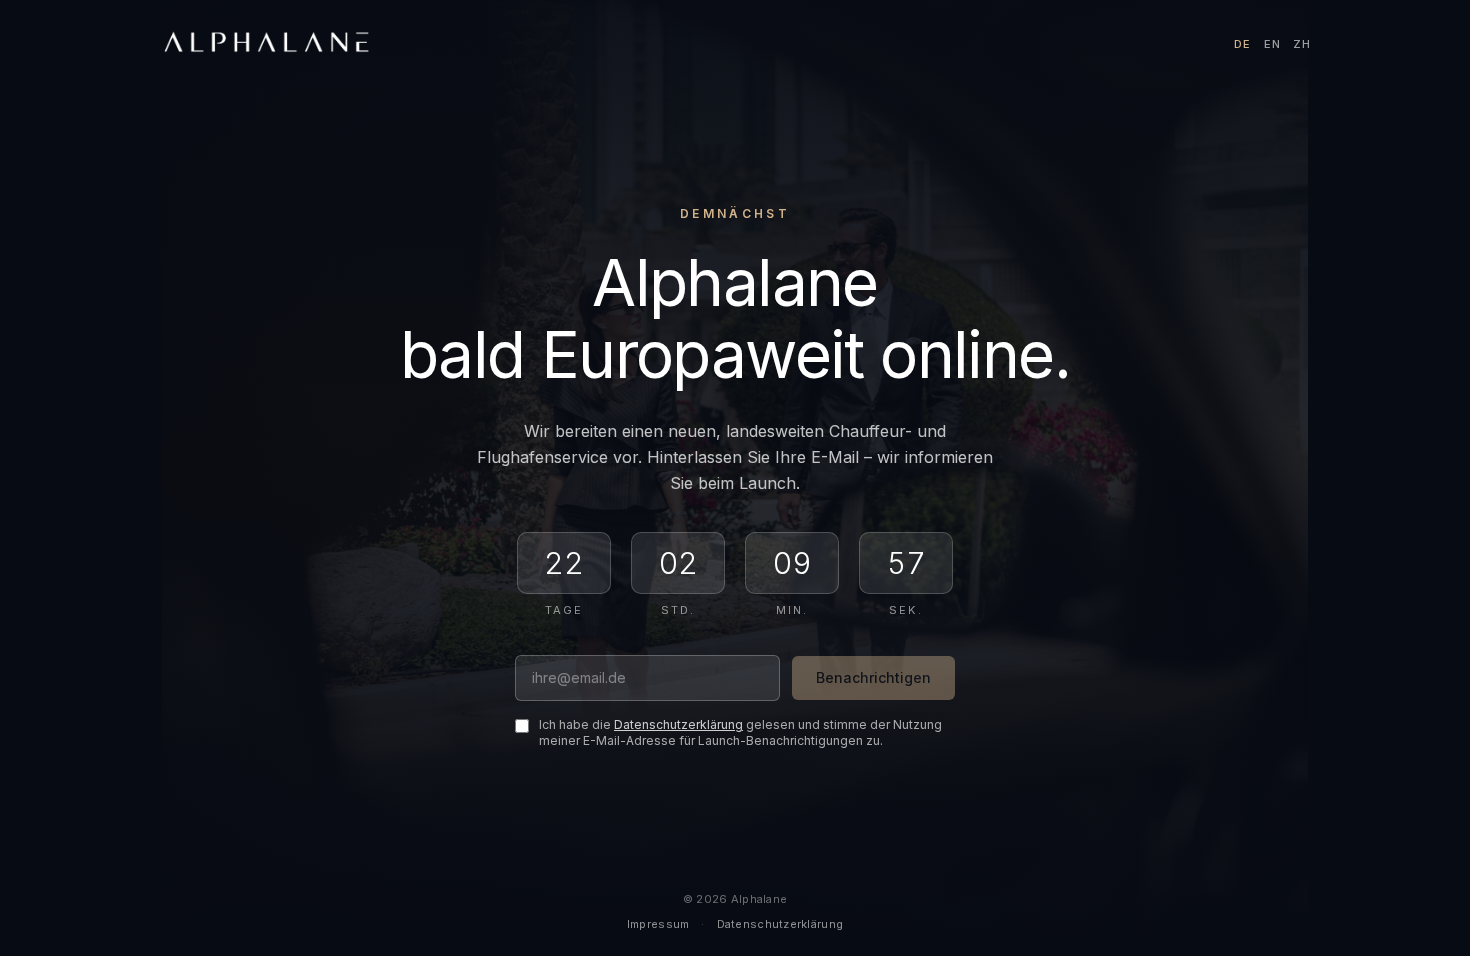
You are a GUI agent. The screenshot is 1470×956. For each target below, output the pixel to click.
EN (1272, 44)
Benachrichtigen (873, 677)
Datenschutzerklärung (678, 724)
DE (1242, 44)
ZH (1302, 44)
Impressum (658, 924)
